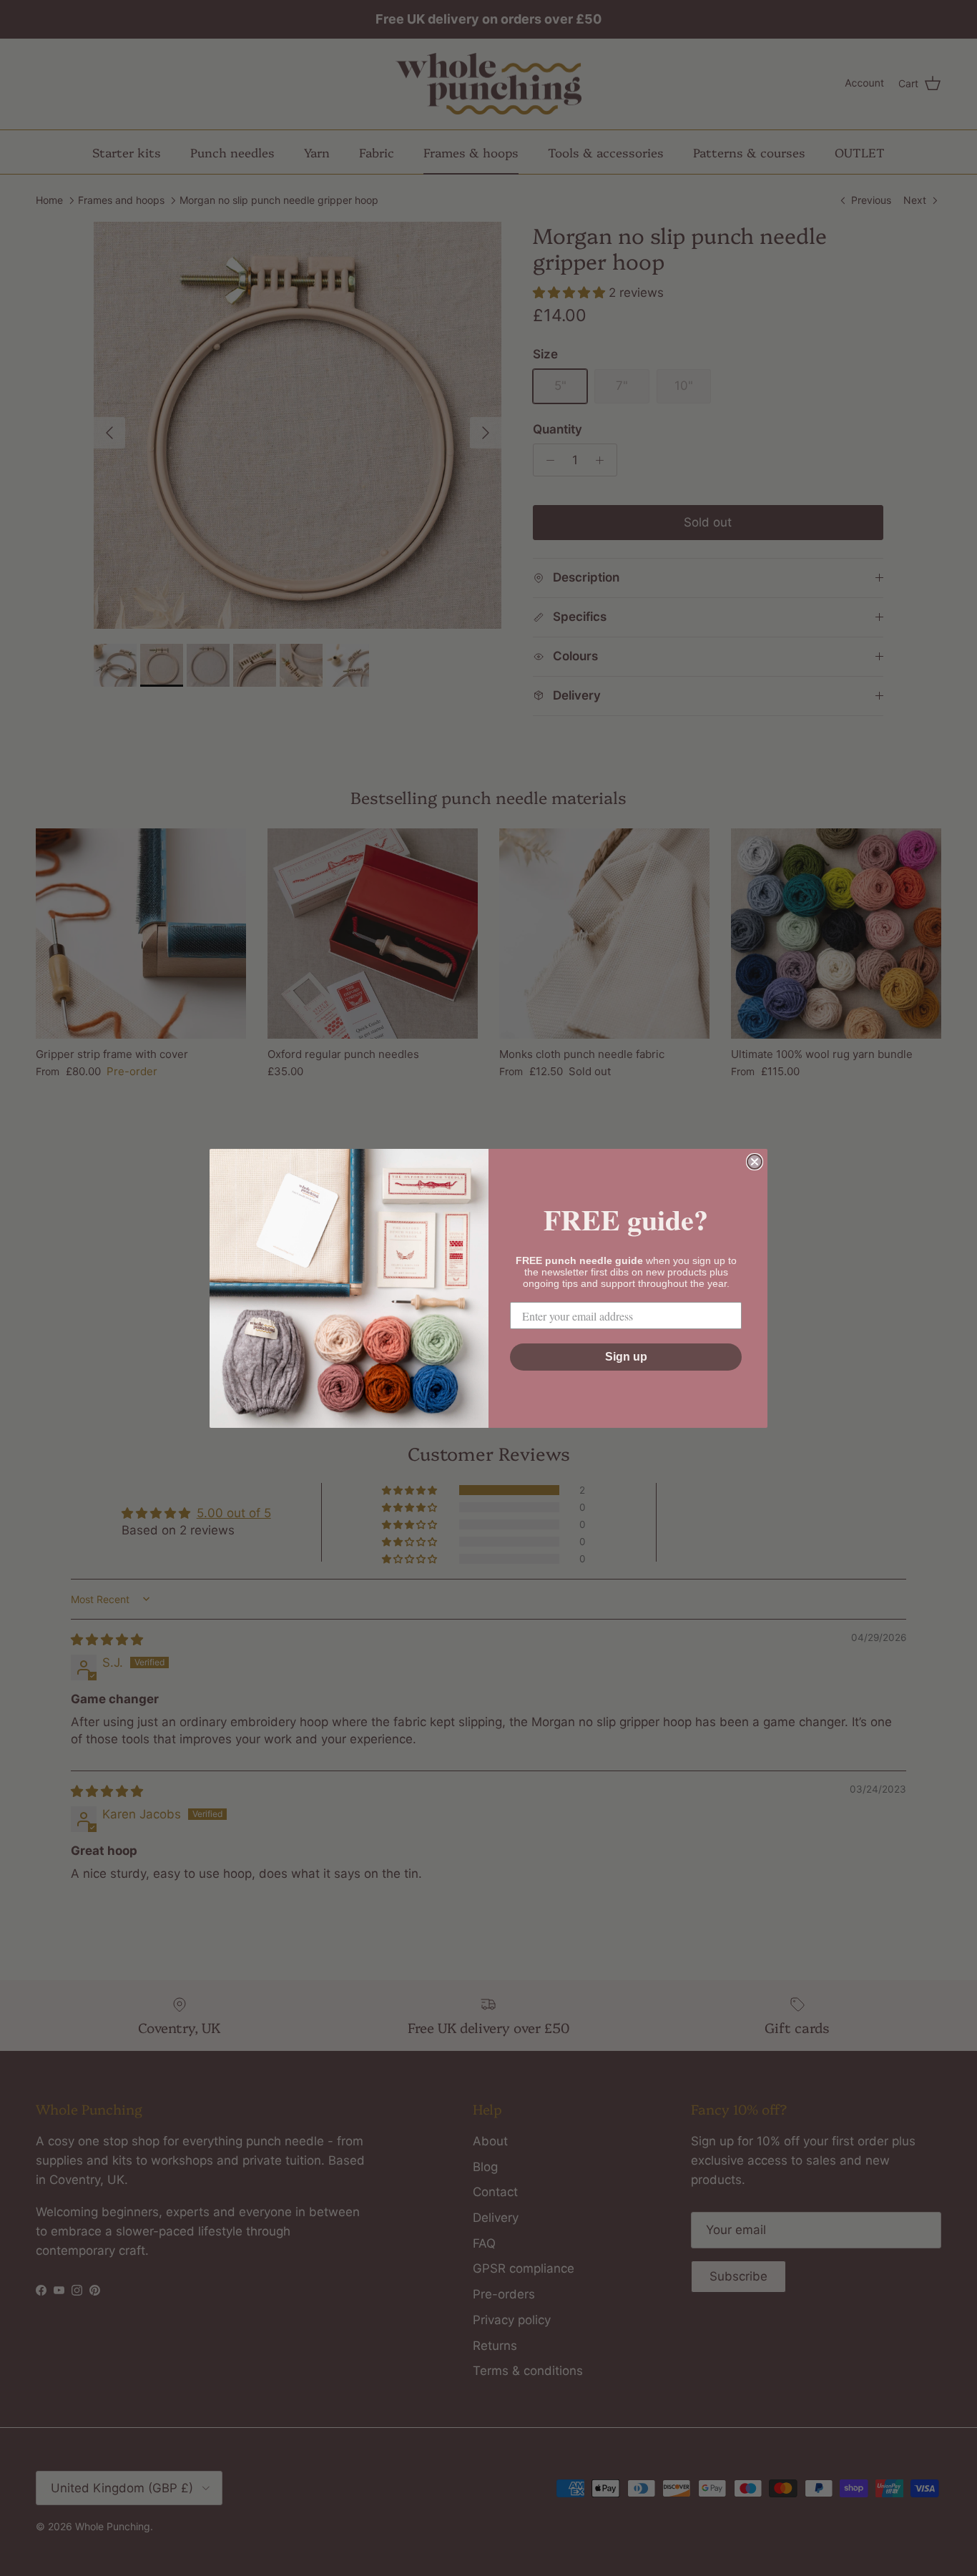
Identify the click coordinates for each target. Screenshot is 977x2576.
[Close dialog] (755, 1162)
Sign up (626, 1357)
